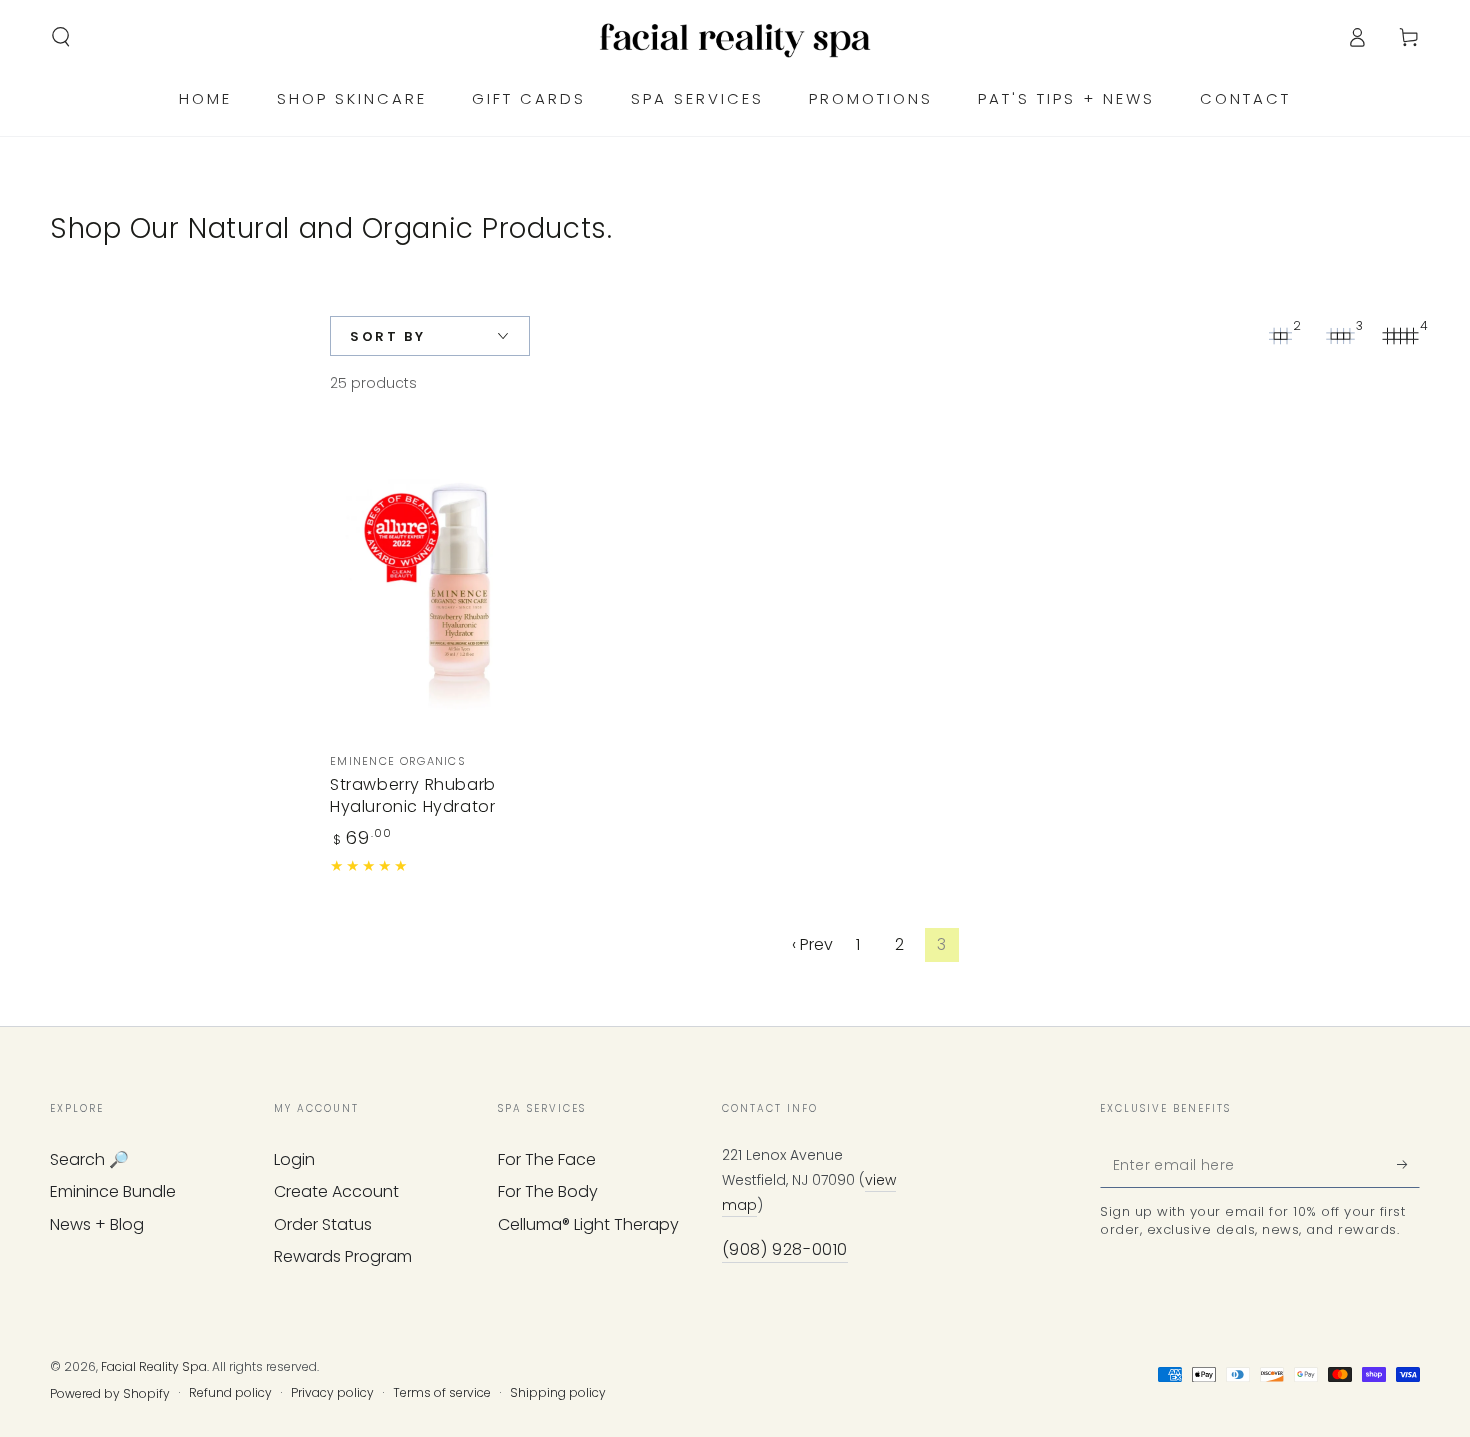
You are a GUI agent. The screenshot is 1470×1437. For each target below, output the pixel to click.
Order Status (323, 1224)
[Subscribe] (1408, 1165)
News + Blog (97, 1224)
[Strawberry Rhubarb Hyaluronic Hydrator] (455, 582)
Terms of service (442, 1393)
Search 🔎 (89, 1159)
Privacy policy (332, 1393)
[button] (61, 37)
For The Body (548, 1191)
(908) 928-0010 (785, 1249)
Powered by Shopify (110, 1394)
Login (294, 1159)
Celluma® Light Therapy (588, 1224)
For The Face (547, 1159)
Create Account (336, 1191)
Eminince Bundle (113, 1191)
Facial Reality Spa (154, 1366)
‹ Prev (812, 944)
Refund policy (230, 1393)
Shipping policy (558, 1393)
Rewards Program (343, 1256)
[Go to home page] (735, 37)
